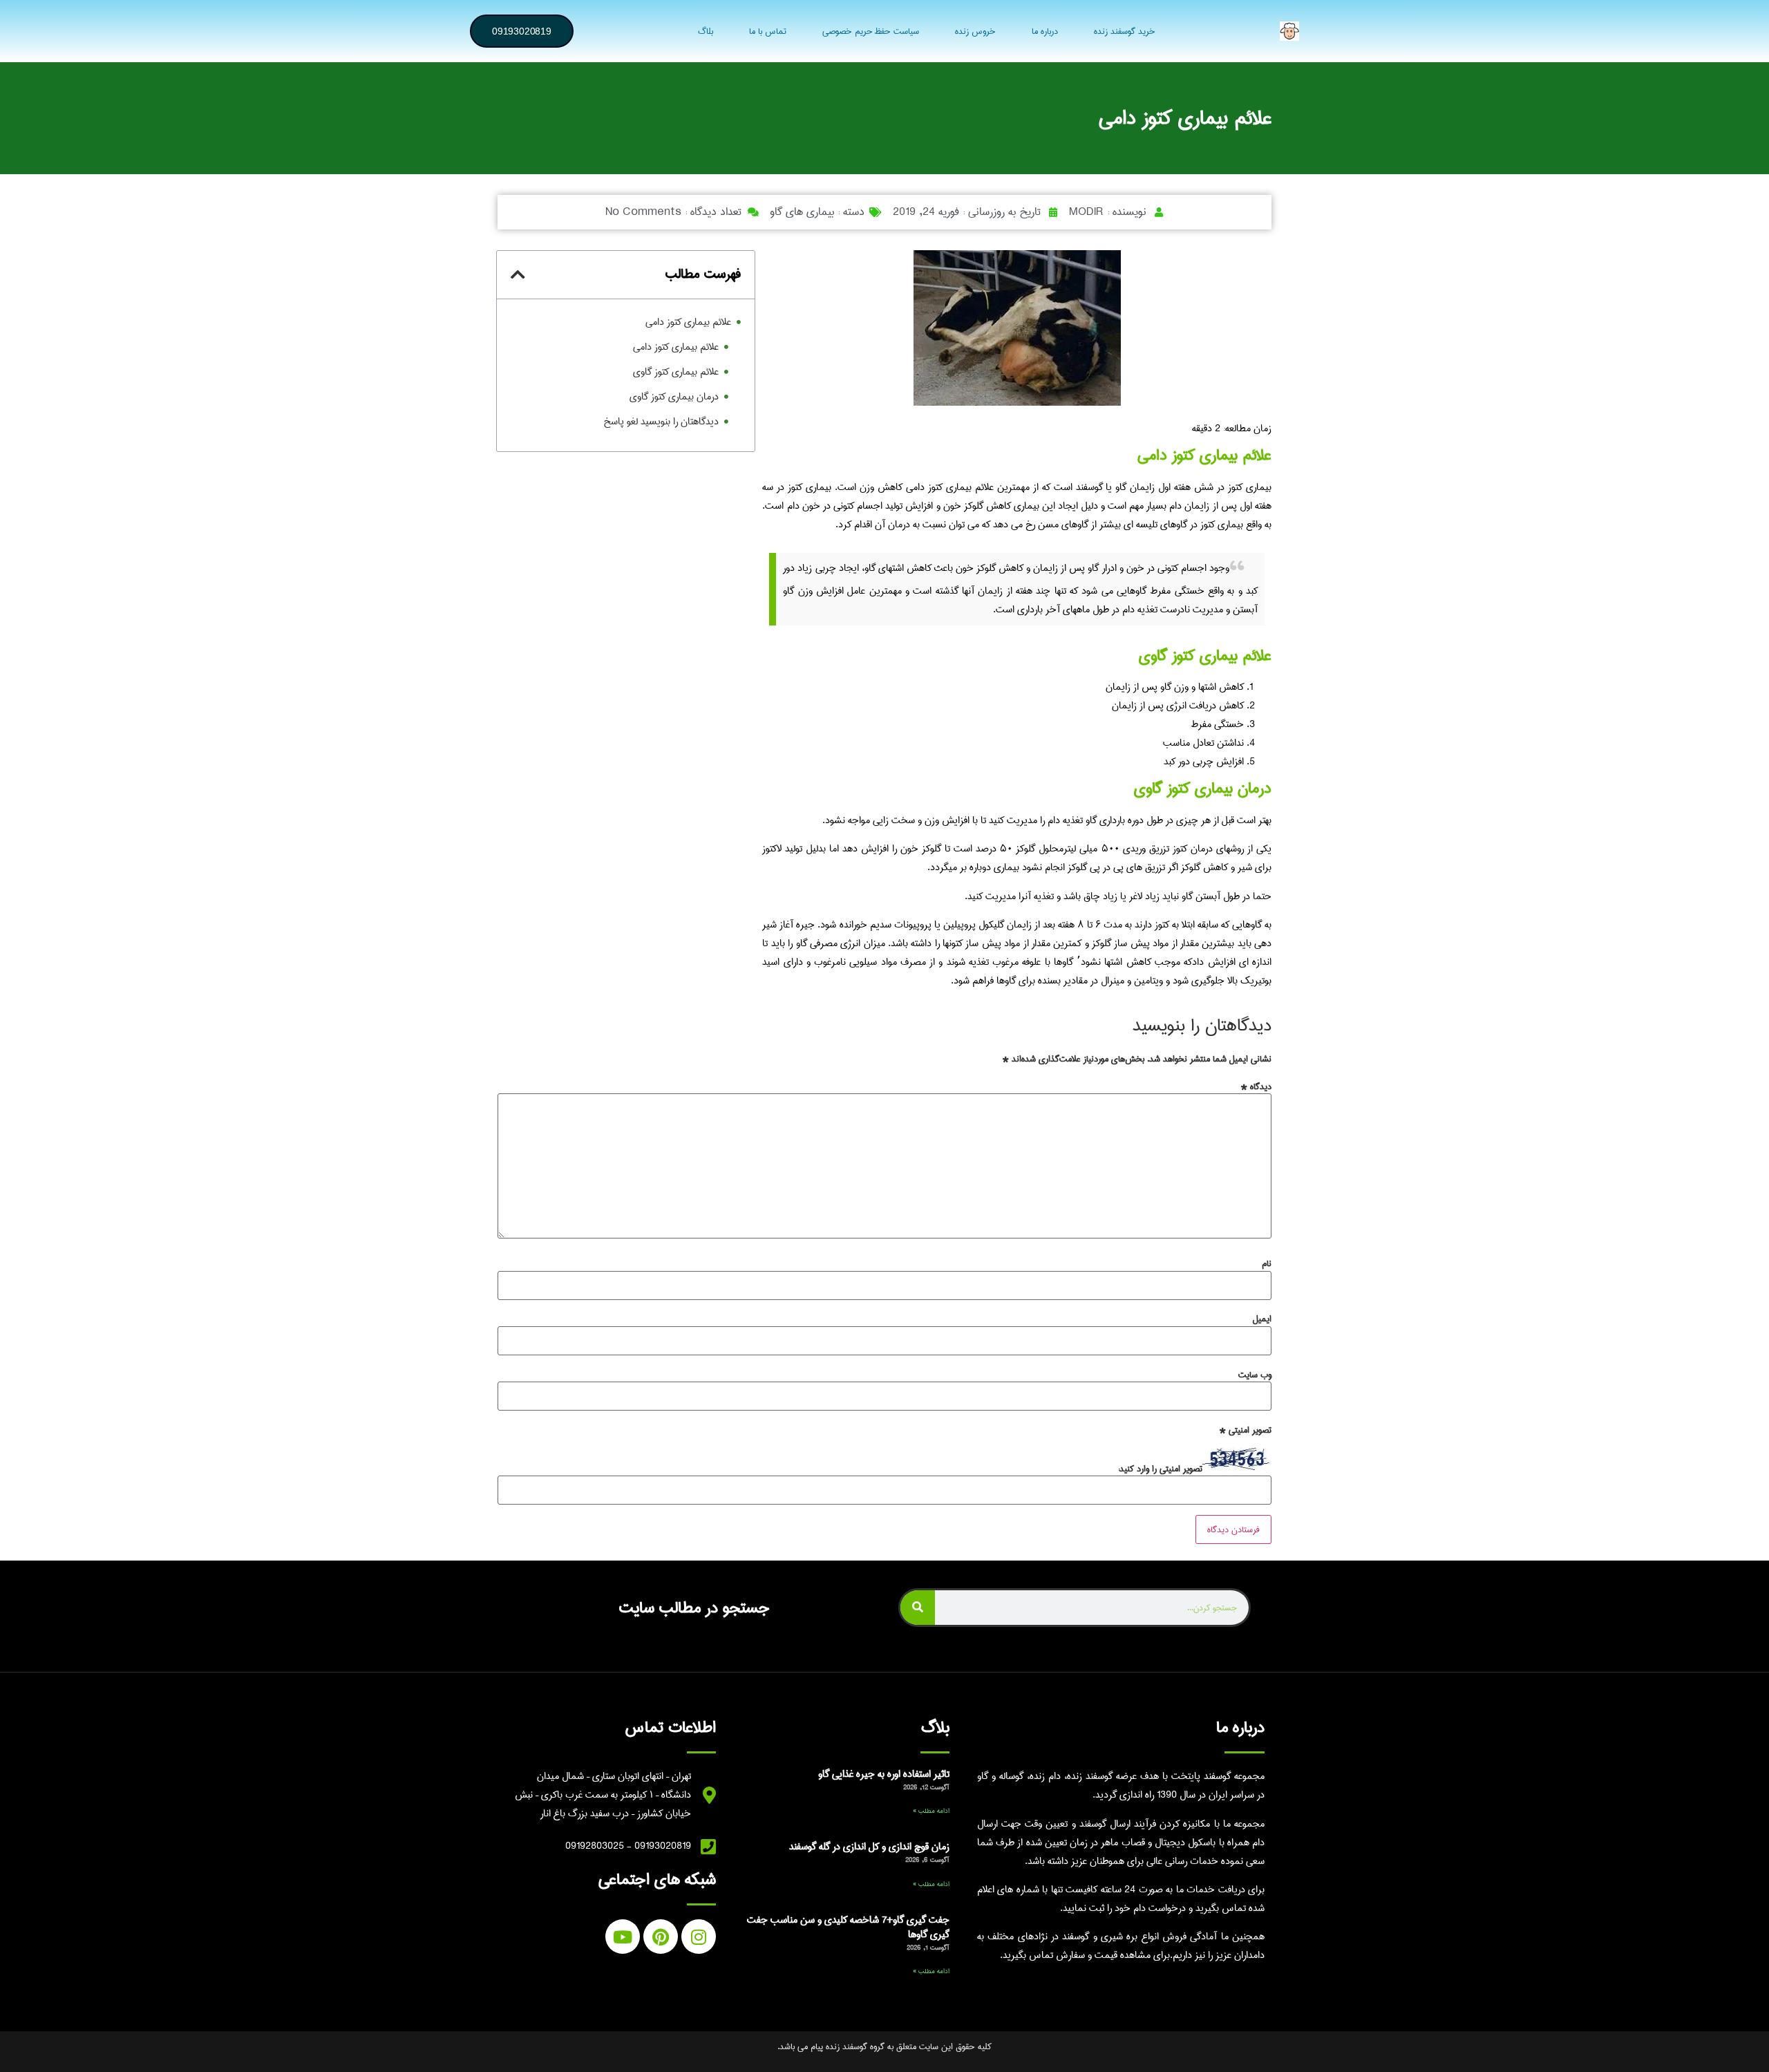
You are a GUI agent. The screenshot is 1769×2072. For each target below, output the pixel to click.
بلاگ (706, 31)
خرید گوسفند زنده (1125, 31)
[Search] (918, 1608)
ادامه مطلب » (931, 1811)
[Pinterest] (661, 1937)
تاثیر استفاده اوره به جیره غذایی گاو (884, 1774)
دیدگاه (1256, 1086)
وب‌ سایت (1255, 1375)
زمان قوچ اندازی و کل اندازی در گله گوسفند (869, 1847)
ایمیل (1262, 1319)
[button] (518, 274)
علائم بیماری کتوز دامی (688, 322)
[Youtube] (623, 1937)
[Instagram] (699, 1937)
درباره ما (1045, 31)
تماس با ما (768, 31)
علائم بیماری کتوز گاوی (676, 372)
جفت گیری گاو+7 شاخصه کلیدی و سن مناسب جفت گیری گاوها (848, 1928)
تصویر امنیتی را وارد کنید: (1160, 1469)
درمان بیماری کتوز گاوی (674, 397)
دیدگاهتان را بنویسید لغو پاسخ (661, 422)
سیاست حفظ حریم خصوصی (871, 31)
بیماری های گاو (802, 212)
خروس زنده (975, 31)
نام (1267, 1263)
